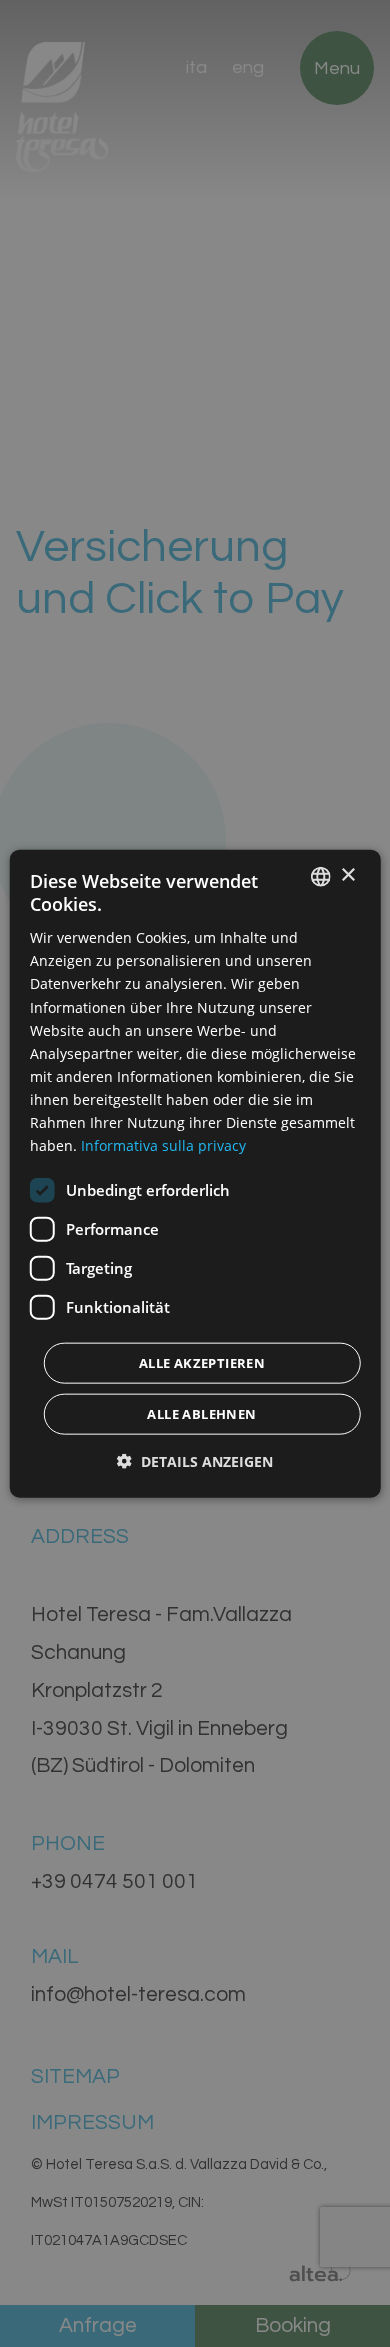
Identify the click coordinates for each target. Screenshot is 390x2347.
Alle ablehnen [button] (201, 1414)
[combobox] (320, 876)
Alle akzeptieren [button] (202, 1363)
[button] (195, 1461)
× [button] (347, 875)
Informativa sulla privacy (163, 1145)
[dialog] (195, 1173)
